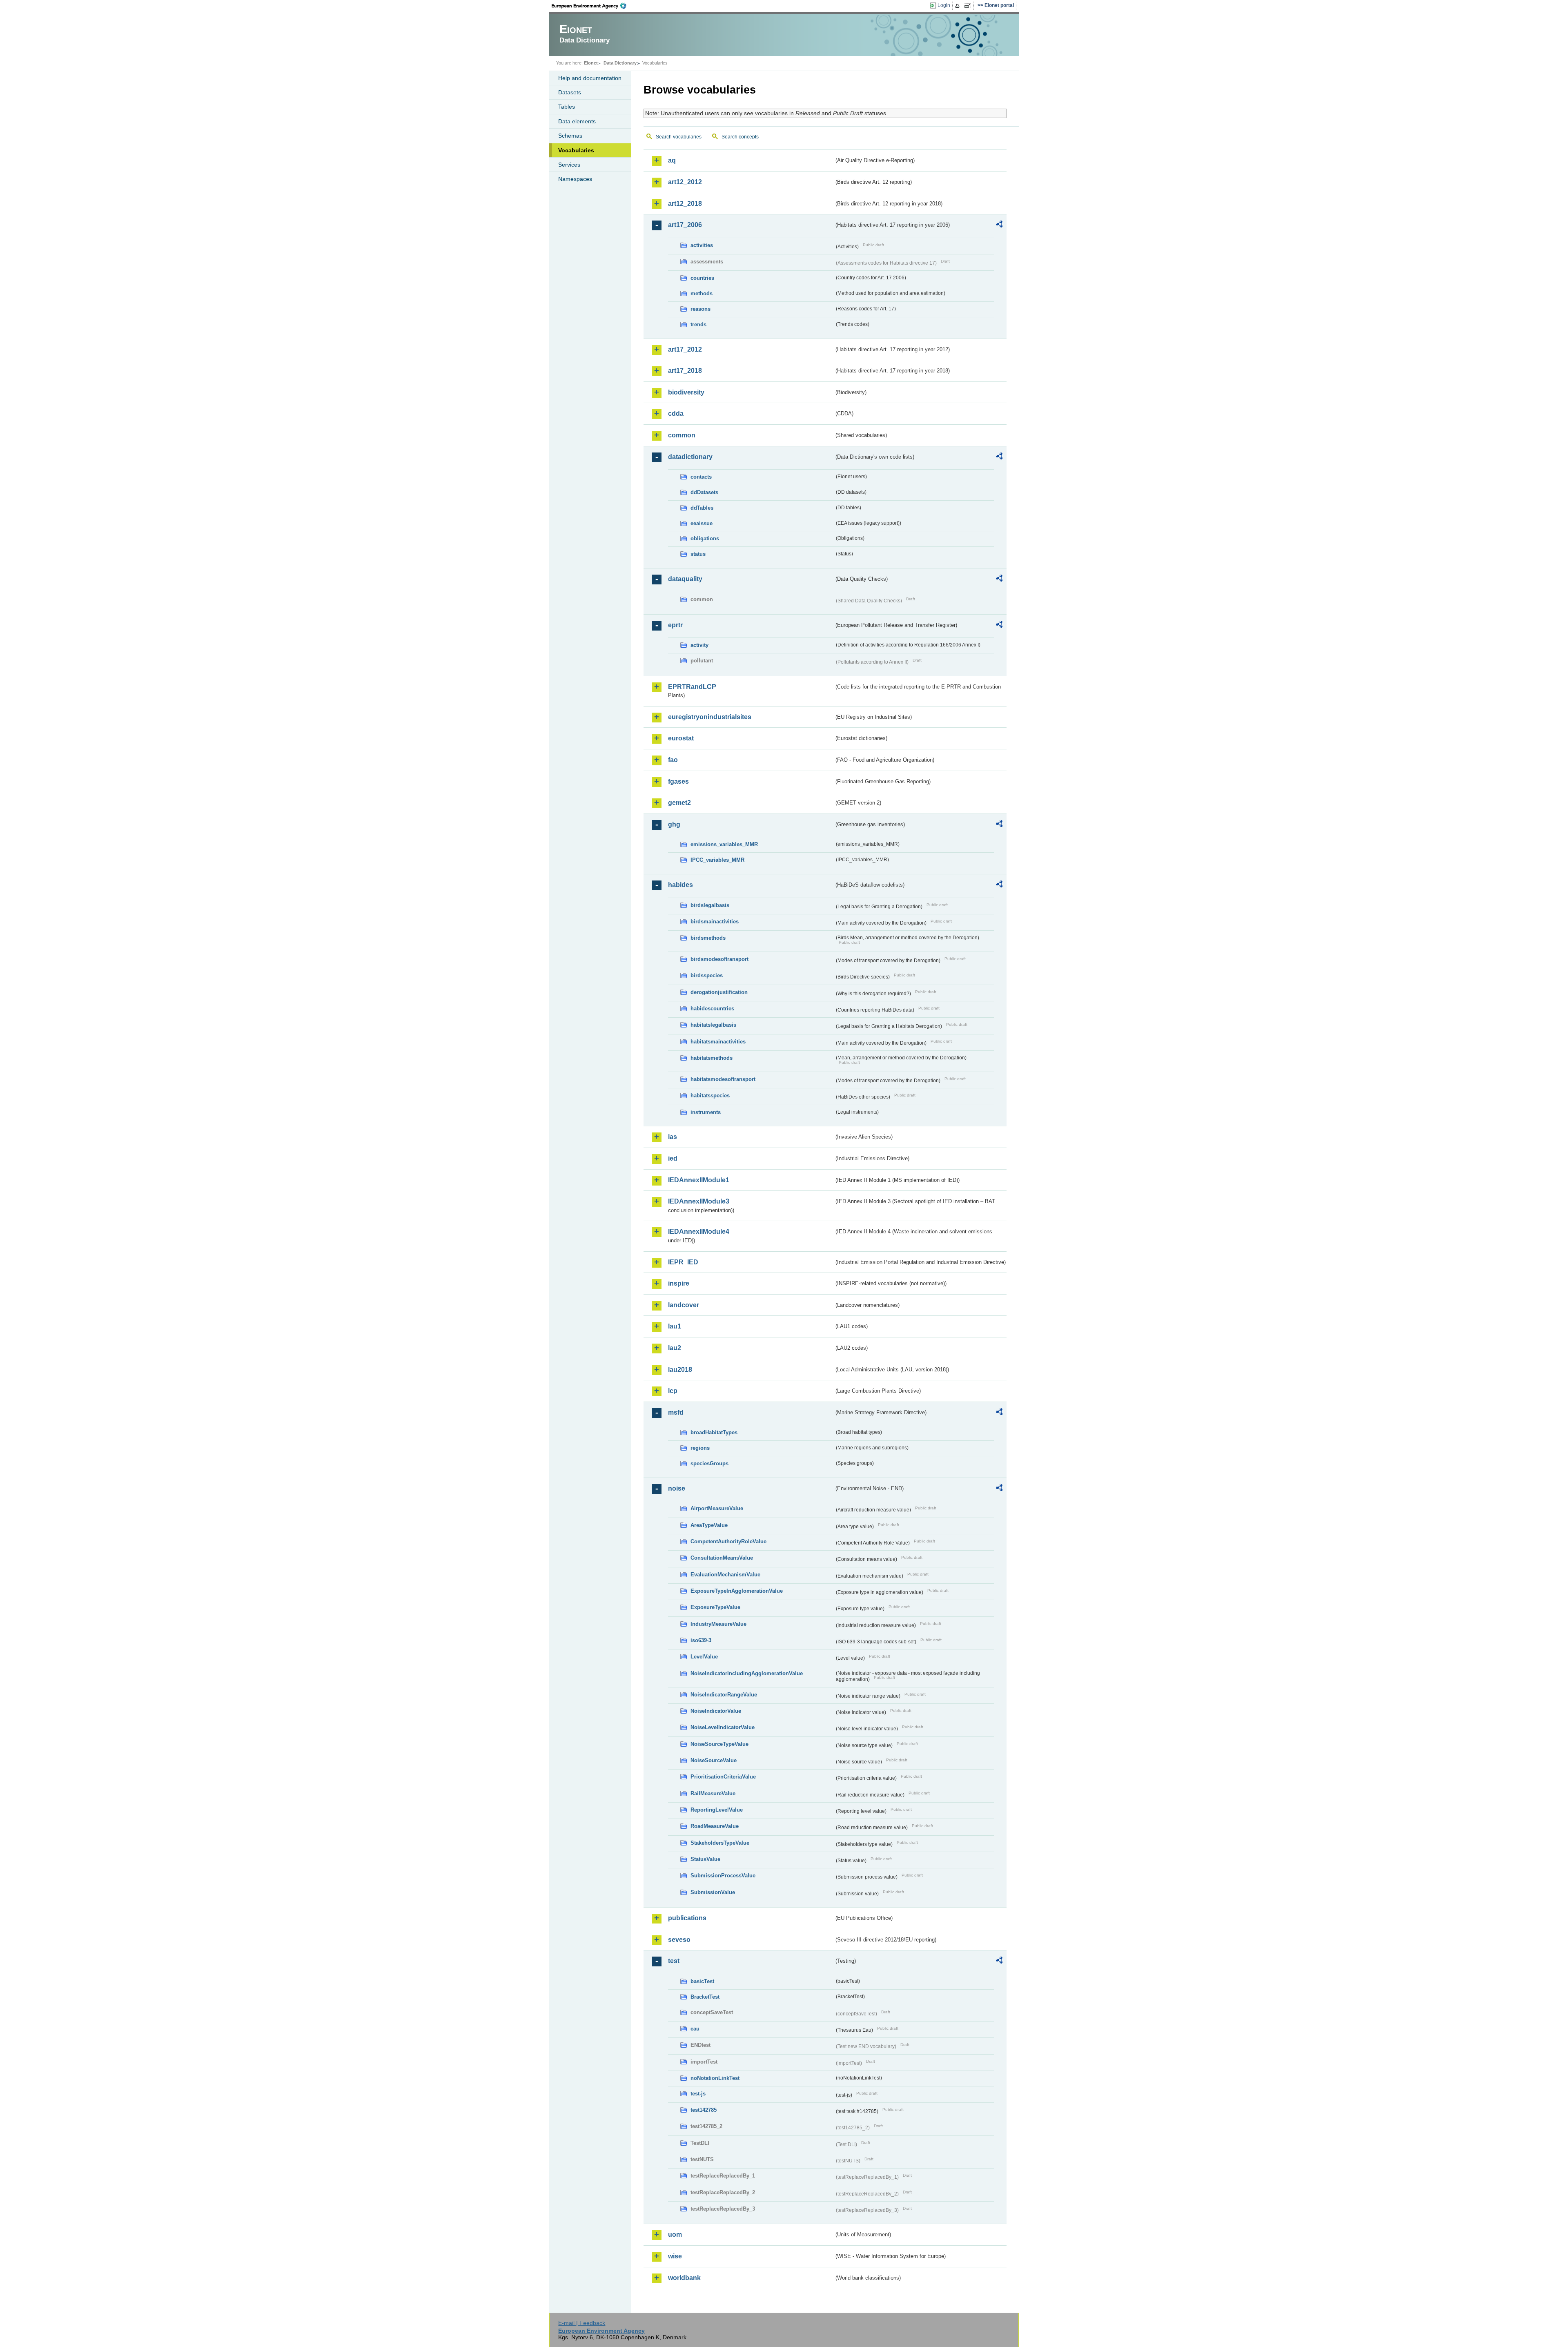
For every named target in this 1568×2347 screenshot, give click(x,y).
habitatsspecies (710, 1095)
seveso (679, 1940)
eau (695, 2029)
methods (702, 293)
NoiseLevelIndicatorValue (723, 1727)
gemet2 (679, 803)
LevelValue (704, 1657)
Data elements (577, 121)
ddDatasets (704, 492)
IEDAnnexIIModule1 (699, 1180)
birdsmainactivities (715, 922)
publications (687, 1918)
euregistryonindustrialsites (710, 717)
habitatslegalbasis (713, 1025)
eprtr (675, 625)
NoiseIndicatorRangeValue (724, 1695)
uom (675, 2234)
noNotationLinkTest (715, 2078)
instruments (706, 1112)
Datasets (570, 92)
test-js (698, 2094)
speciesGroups (709, 1463)
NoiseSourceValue (714, 1760)
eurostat (681, 738)
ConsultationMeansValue (722, 1558)
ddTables (702, 508)
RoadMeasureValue (715, 1826)
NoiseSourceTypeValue (719, 1744)
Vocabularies (576, 150)
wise (675, 2256)
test (674, 1961)
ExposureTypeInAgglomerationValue (737, 1591)
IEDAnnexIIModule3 (699, 1201)
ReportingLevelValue (717, 1810)
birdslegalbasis (710, 905)
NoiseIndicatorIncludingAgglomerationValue (747, 1673)
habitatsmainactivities (718, 1042)
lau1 (675, 1326)
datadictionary (690, 457)
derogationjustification (719, 992)
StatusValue (705, 1859)
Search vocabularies (679, 137)
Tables (567, 107)
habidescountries (712, 1009)
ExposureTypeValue (715, 1607)
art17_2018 (685, 371)
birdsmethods (708, 938)
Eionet (591, 63)
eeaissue (702, 523)
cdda (676, 413)
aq (672, 160)
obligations (705, 538)
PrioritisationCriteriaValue (723, 1777)
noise (677, 1488)
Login (944, 5)
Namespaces (575, 179)
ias (673, 1137)
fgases (678, 781)
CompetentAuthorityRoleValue (728, 1541)
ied (673, 1158)
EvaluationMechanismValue (725, 1575)
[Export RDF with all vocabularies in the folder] (999, 225)
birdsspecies (707, 975)
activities (702, 245)
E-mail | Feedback (582, 2323)
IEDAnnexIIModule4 (699, 1231)
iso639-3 (701, 1640)
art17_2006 (685, 225)
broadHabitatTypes (714, 1432)
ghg (674, 824)
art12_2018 (685, 204)
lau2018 (680, 1370)
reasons (700, 309)
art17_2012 (685, 349)
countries (702, 278)
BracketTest (705, 1997)
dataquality (685, 579)
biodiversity (686, 392)
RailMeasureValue (713, 1793)
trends (698, 324)
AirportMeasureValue (717, 1508)
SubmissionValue (713, 1892)
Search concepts (740, 137)
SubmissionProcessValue (723, 1876)
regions (700, 1448)
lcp (673, 1391)
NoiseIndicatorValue (716, 1711)
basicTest (702, 1981)
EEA (592, 6)
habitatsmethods (712, 1058)
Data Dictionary (620, 63)
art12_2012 (685, 182)
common (682, 435)
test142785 (704, 2110)
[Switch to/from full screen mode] (969, 6)
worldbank (684, 2278)
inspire (679, 1283)
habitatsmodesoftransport (723, 1079)
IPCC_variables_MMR (717, 860)
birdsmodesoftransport (719, 959)
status (698, 554)
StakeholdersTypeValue (720, 1843)
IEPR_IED (683, 1262)
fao (673, 760)
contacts (701, 477)
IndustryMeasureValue (718, 1624)
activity (699, 645)
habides (680, 885)
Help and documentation (590, 78)
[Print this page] (959, 6)
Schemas (570, 136)
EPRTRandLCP (692, 687)
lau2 (675, 1348)
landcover (684, 1305)
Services (569, 165)
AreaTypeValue (709, 1525)
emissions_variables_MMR (724, 844)
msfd (676, 1412)
